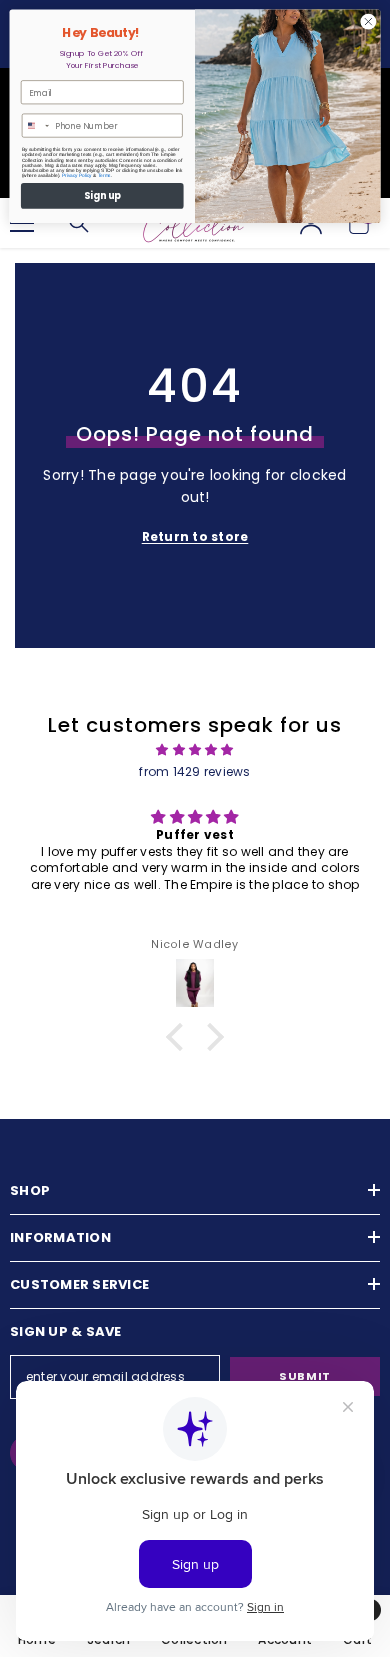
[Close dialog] (368, 21)
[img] (195, 750)
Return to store (195, 536)
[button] (180, 1036)
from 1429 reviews (194, 771)
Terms (104, 175)
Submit (304, 1376)
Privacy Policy (77, 175)
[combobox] (36, 125)
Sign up (102, 195)
